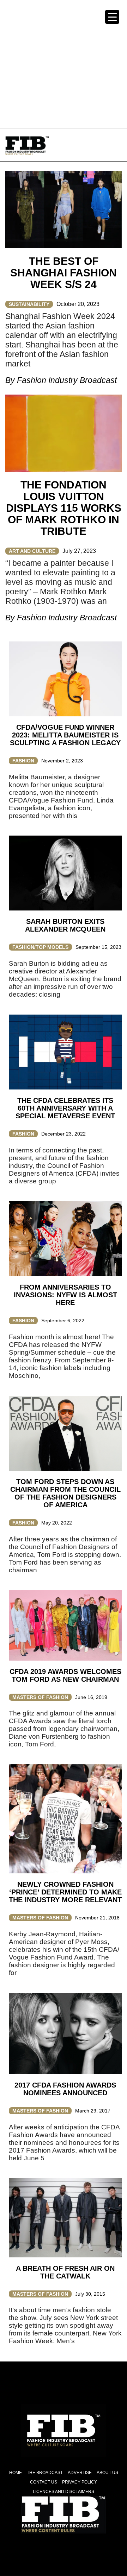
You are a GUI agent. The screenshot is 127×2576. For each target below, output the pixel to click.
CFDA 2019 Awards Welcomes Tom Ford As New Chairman (65, 1675)
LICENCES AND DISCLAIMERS (64, 2492)
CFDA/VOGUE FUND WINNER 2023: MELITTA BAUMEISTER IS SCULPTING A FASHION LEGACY (65, 735)
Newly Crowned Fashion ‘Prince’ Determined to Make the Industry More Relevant (65, 1892)
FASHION (23, 761)
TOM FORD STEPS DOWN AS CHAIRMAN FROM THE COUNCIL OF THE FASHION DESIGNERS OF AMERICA (65, 1493)
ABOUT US (107, 2473)
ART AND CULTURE (32, 551)
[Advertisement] (64, 63)
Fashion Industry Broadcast (67, 380)
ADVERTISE (80, 2473)
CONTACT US (44, 2482)
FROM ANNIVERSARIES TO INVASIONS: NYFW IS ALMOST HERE (65, 1295)
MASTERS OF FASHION (40, 1697)
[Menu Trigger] (112, 17)
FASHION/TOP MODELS (40, 947)
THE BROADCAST (45, 2473)
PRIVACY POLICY (80, 2482)
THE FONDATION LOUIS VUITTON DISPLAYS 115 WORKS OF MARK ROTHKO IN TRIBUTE (64, 508)
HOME (16, 2473)
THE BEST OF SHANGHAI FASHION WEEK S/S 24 (64, 273)
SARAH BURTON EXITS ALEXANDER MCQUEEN (65, 925)
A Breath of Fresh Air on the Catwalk (65, 2272)
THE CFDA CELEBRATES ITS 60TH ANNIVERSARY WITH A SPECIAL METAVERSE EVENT (65, 1108)
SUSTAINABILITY (29, 304)
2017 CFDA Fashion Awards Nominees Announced (65, 2089)
